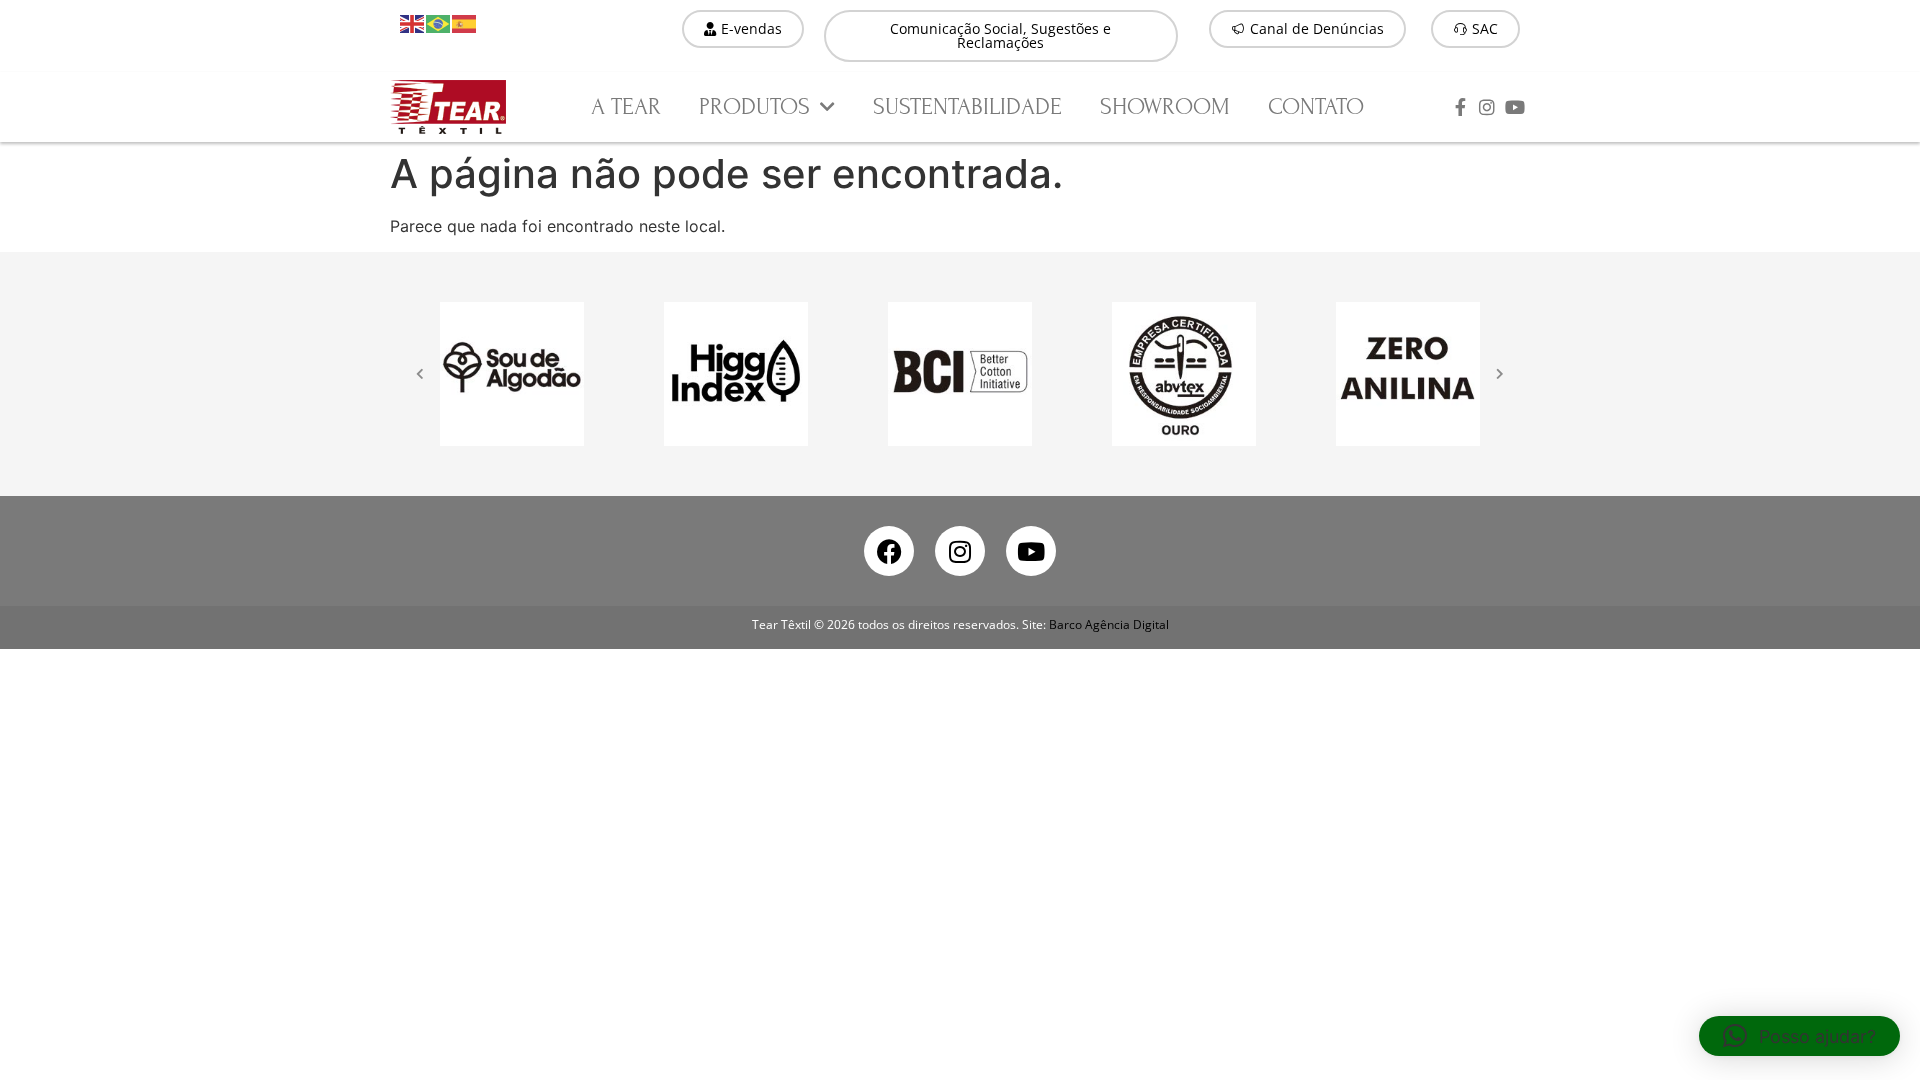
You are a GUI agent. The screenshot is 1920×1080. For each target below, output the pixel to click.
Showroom (1165, 106)
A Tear (626, 106)
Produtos (754, 106)
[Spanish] (465, 22)
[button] (1799, 1036)
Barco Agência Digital (1109, 624)
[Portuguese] (439, 22)
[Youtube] (1031, 551)
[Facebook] (889, 551)
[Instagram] (960, 551)
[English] (413, 22)
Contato (1316, 106)
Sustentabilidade (967, 106)
